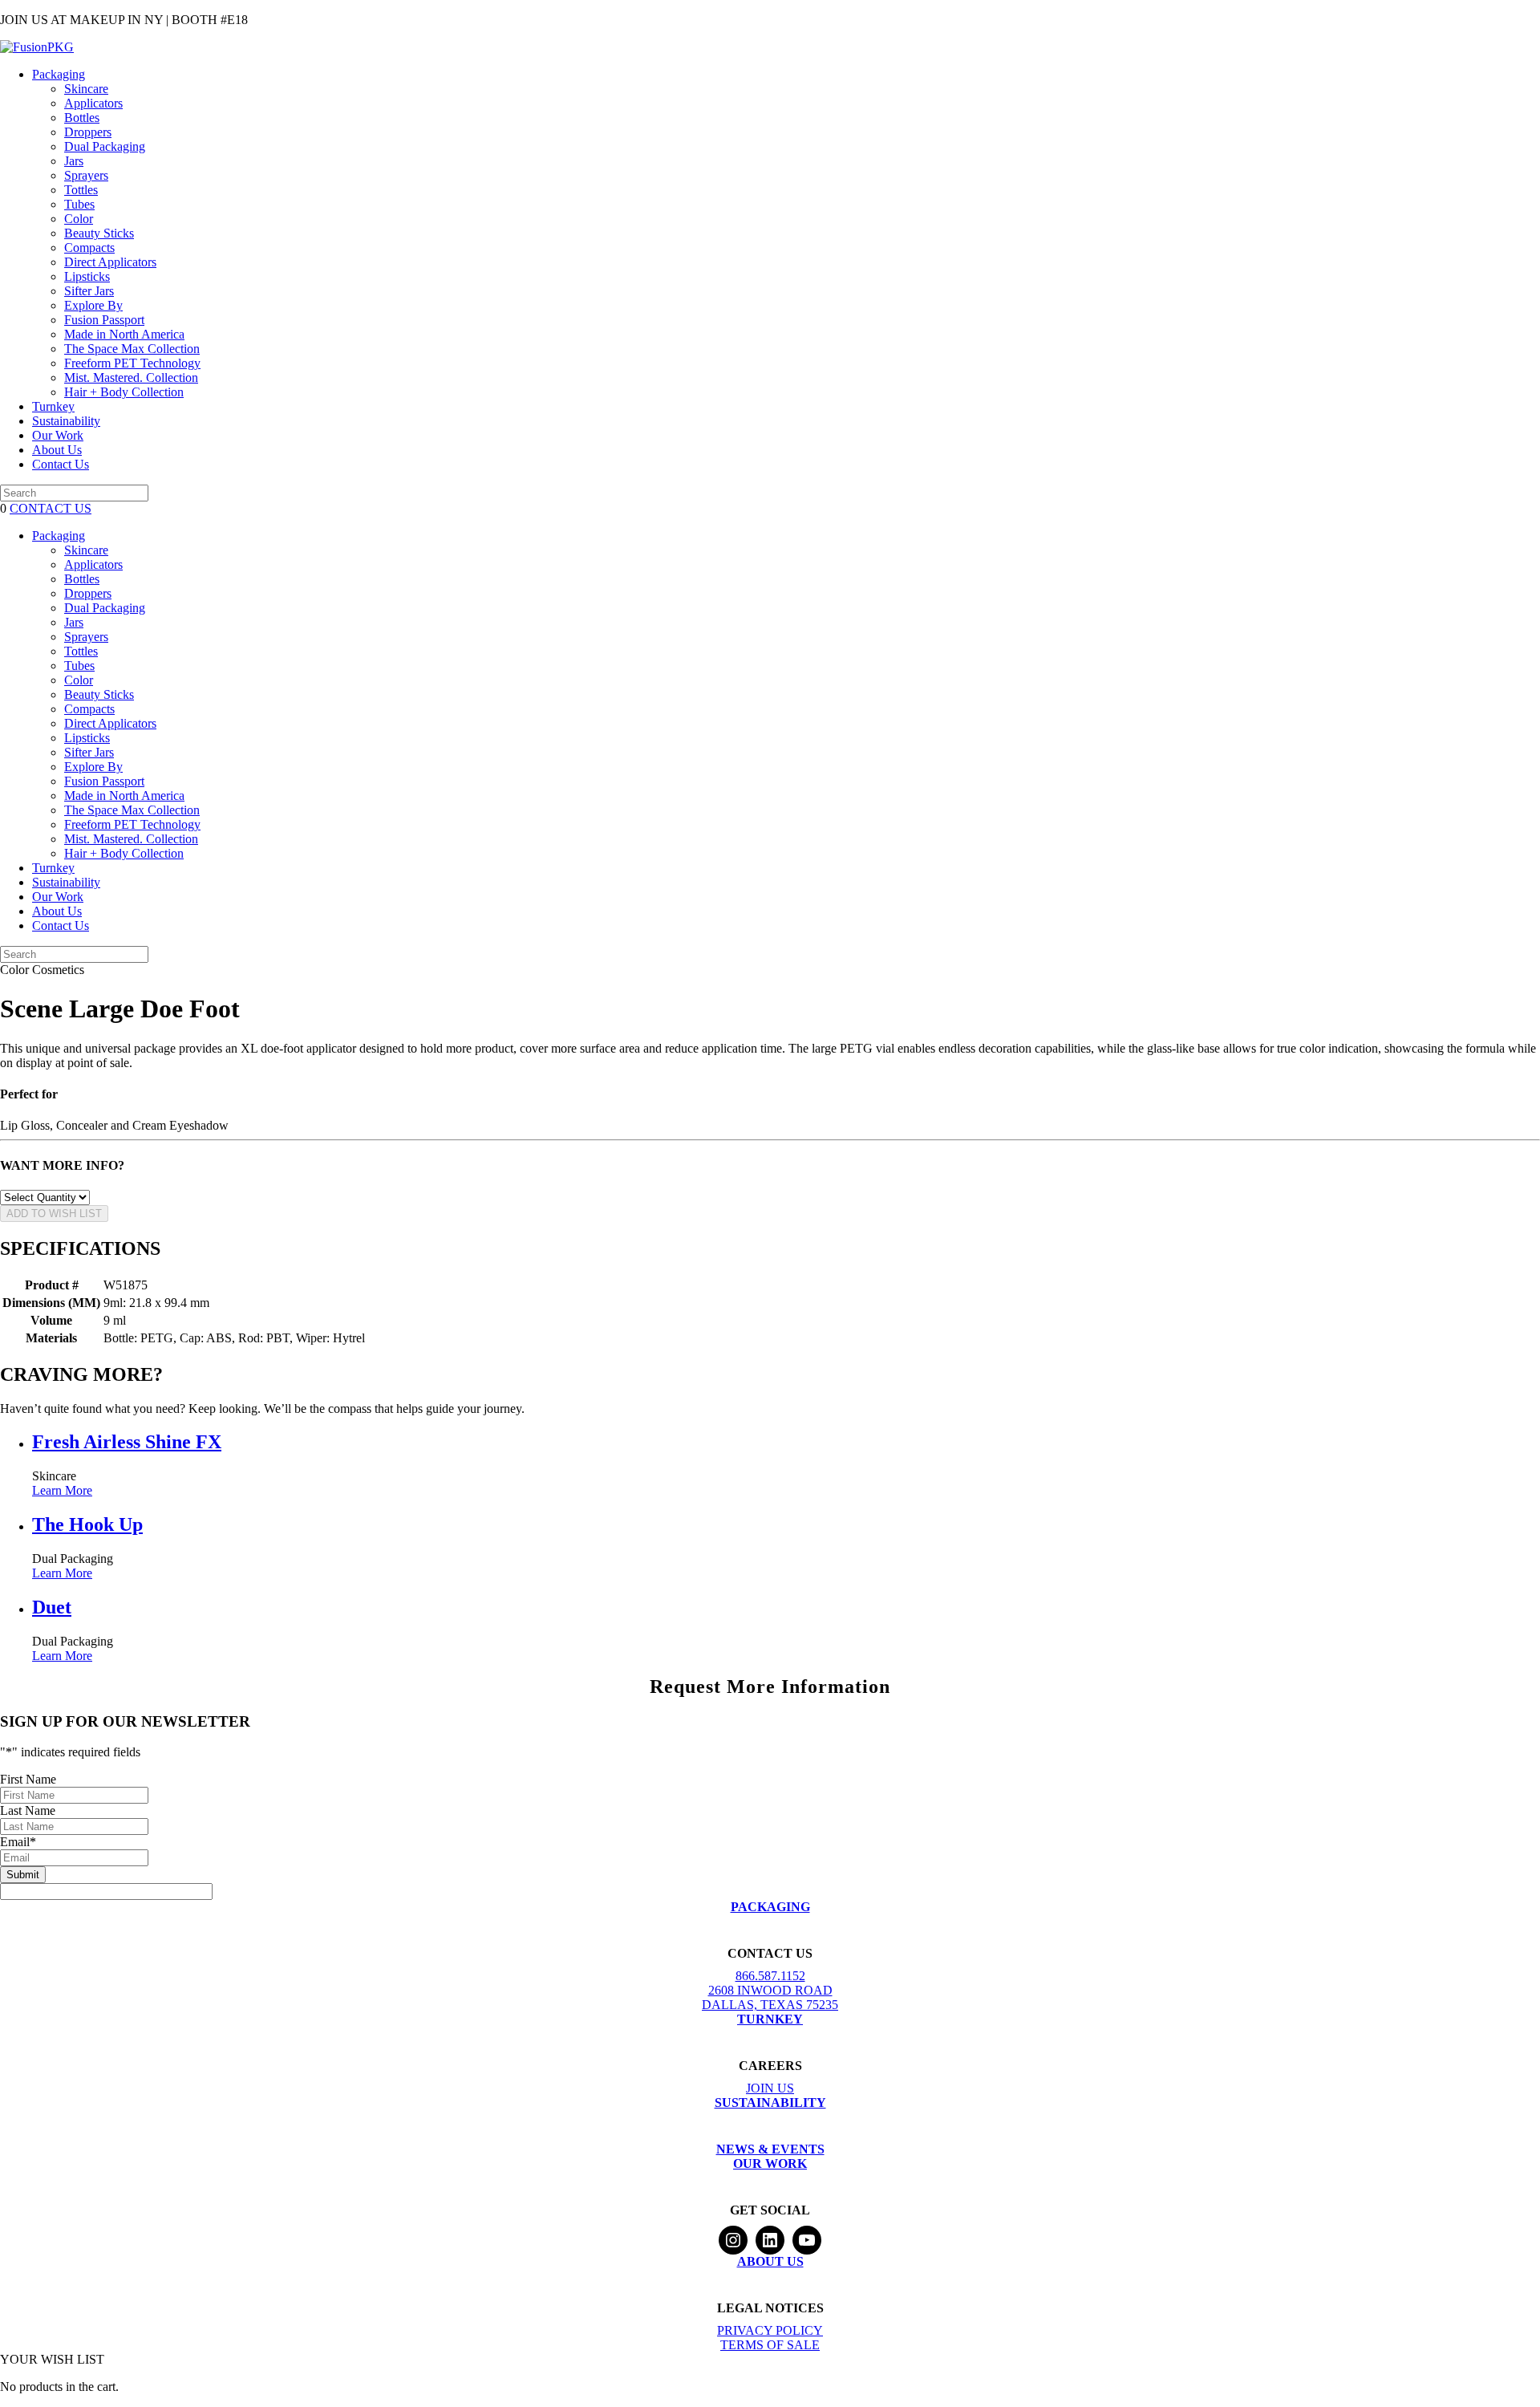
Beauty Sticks (99, 233)
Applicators (93, 103)
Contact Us (61, 464)
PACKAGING (770, 1907)
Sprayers (86, 175)
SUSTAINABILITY (770, 2103)
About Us (57, 450)
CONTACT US (51, 508)
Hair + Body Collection (124, 392)
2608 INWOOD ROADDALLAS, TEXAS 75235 (770, 1997)
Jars (74, 161)
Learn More (62, 1490)
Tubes (79, 204)
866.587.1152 (770, 1976)
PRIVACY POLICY (770, 2330)
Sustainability (66, 421)
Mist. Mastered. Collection (131, 377)
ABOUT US (770, 2261)
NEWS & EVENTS (770, 2149)
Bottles (82, 118)
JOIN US (770, 2088)
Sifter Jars (89, 291)
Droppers (88, 132)
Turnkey (53, 406)
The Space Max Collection (132, 349)
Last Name (28, 1810)
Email (18, 1842)
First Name (28, 1779)
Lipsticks (87, 276)
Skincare (86, 89)
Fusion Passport (104, 320)
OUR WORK (770, 2163)
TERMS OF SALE (770, 2345)
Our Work (58, 435)
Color (79, 219)
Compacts (89, 248)
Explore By (93, 305)
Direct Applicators (110, 262)
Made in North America (124, 334)
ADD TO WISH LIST (54, 1214)
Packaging (59, 74)
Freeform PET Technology (132, 363)
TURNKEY (770, 2019)
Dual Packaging (105, 146)
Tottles (81, 190)
